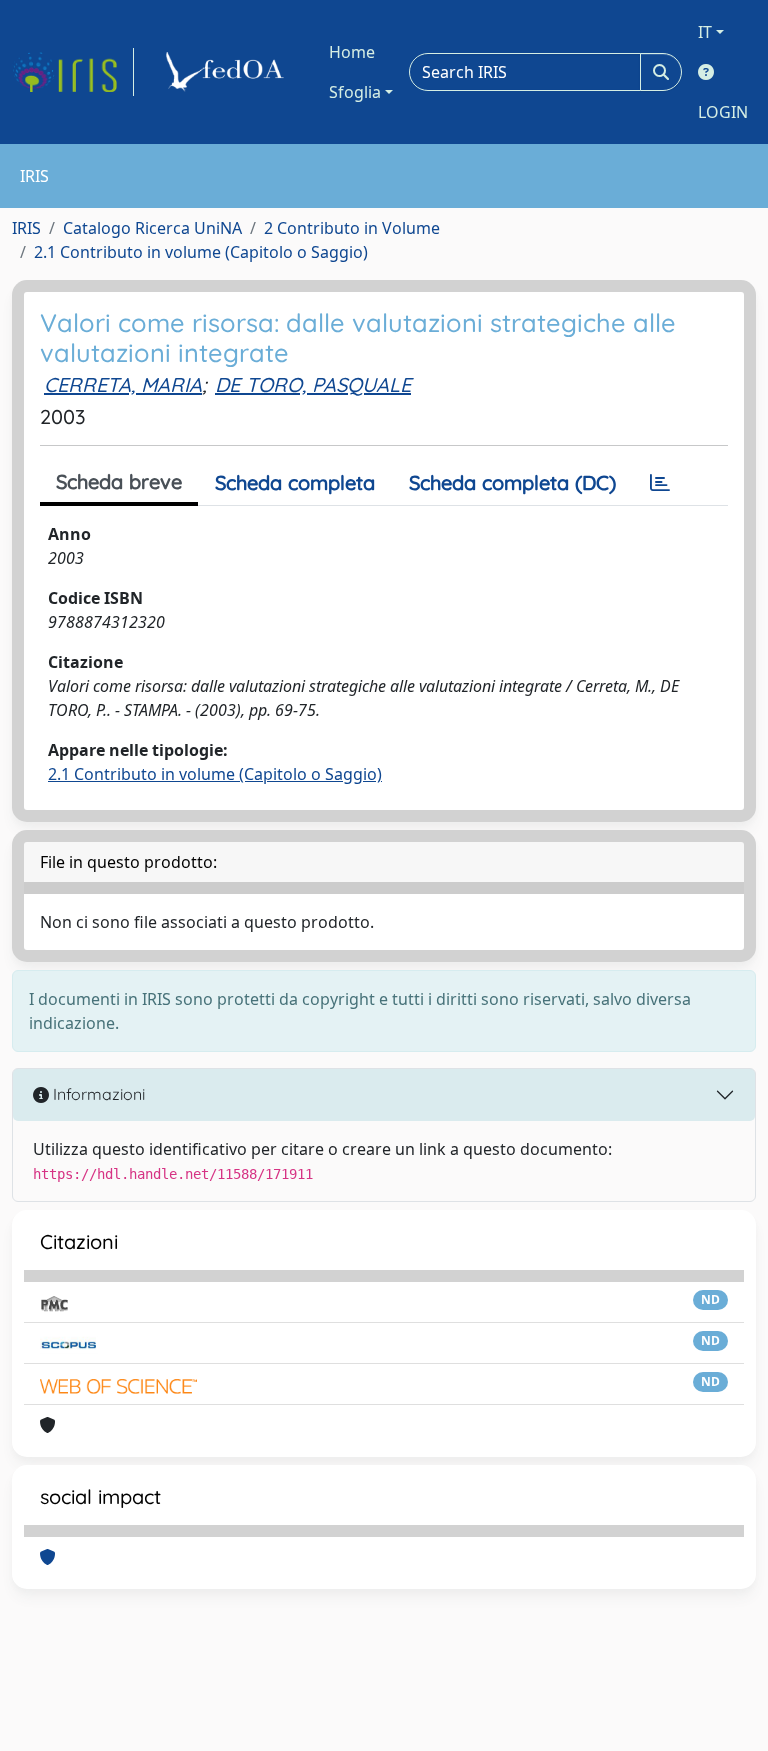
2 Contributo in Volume (352, 228)
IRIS (26, 228)
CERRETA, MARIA (123, 384)
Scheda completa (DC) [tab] (512, 482)
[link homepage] (73, 72)
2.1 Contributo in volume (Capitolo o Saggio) (201, 252)
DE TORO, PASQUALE (313, 384)
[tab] (660, 483)
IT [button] (705, 32)
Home (352, 52)
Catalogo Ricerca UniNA (152, 228)
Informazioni (97, 1094)
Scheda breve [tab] (119, 481)
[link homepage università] (228, 72)
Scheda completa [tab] (295, 482)
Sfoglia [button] (355, 92)
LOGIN (723, 112)
